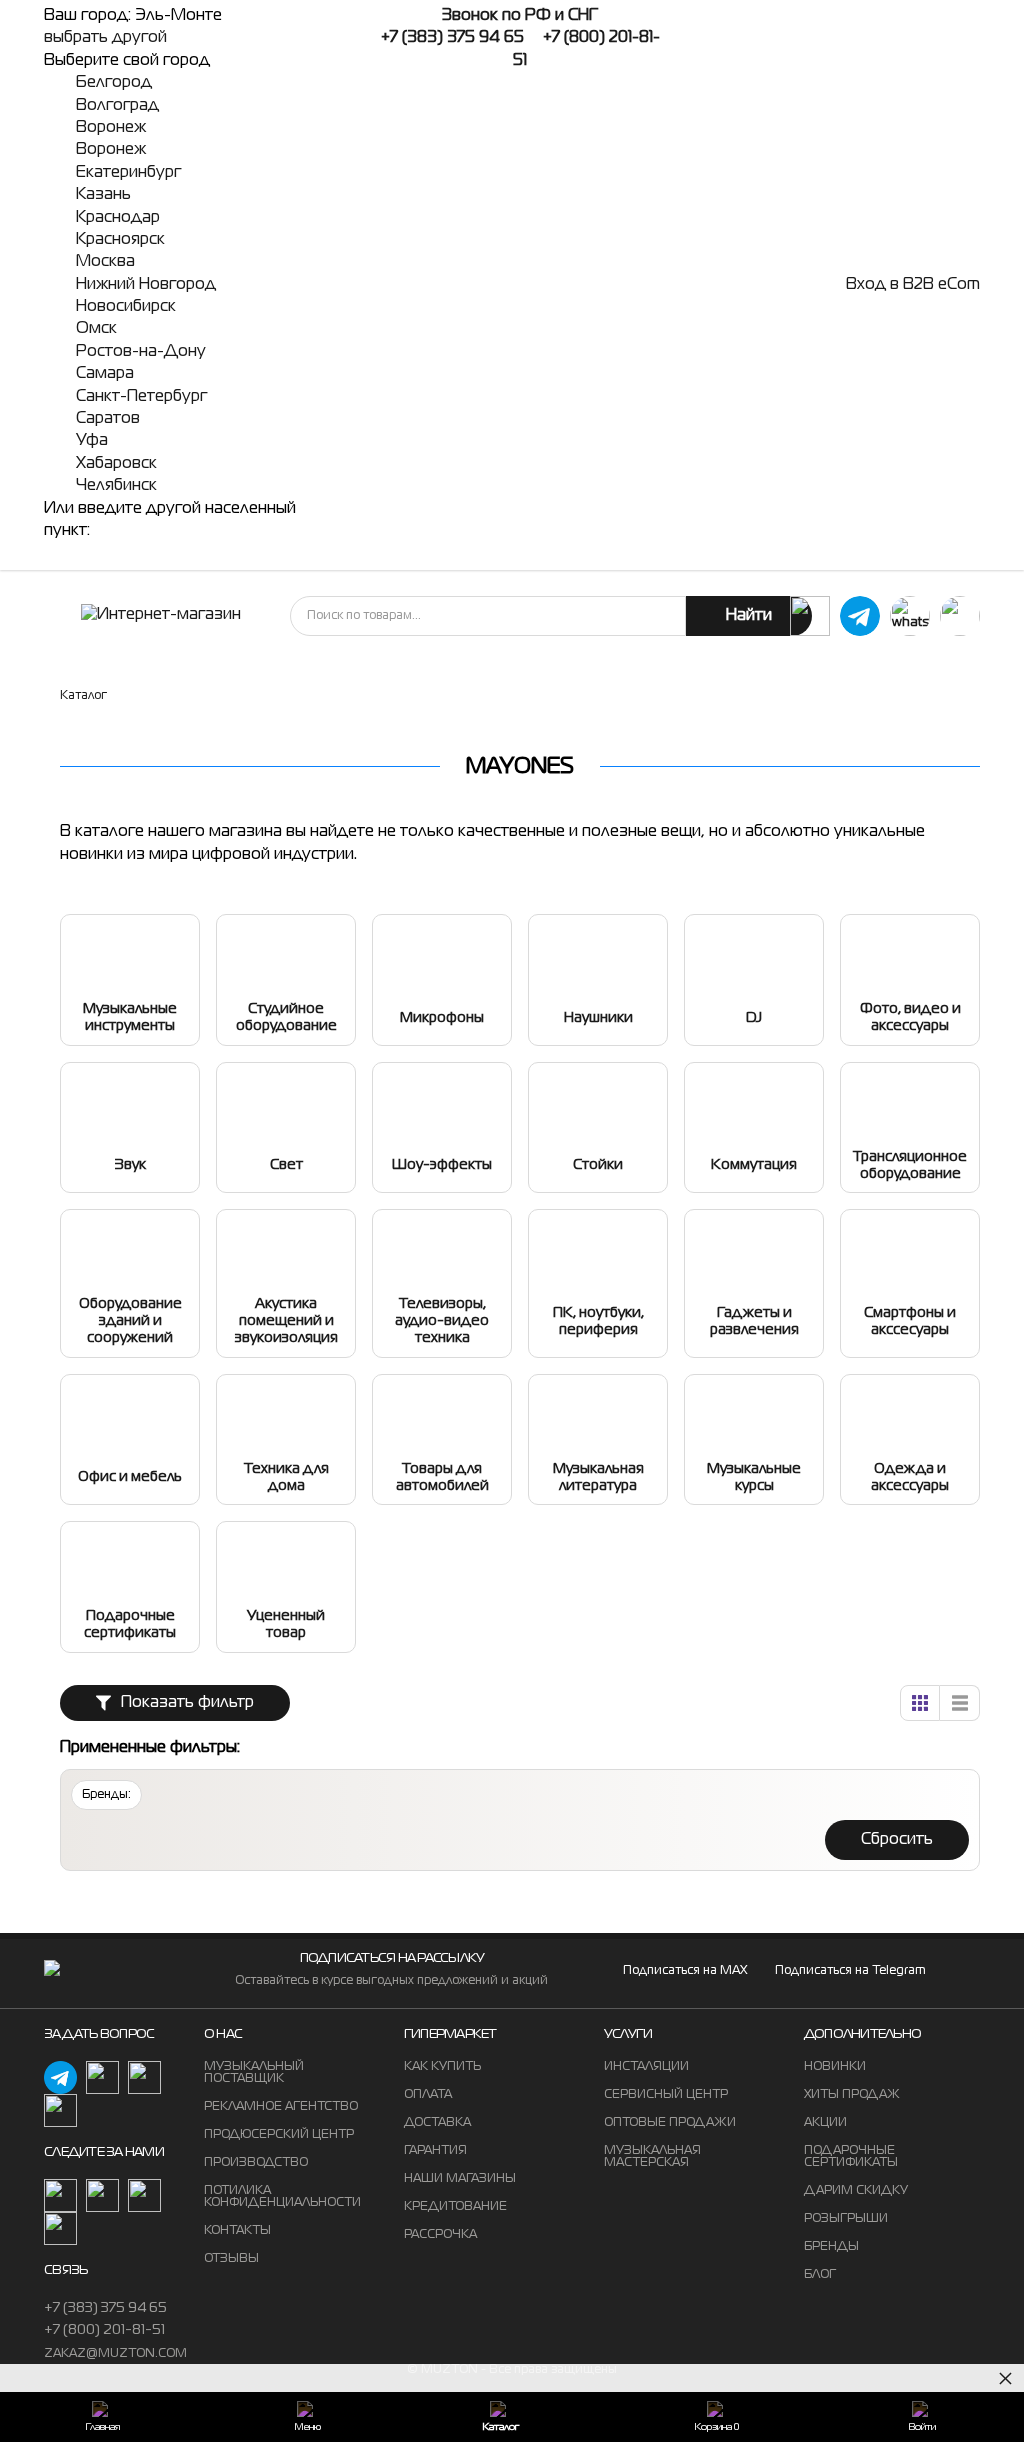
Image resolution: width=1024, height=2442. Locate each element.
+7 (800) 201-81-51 (104, 2330)
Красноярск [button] (120, 240)
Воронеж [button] (111, 128)
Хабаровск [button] (116, 464)
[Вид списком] (960, 1703)
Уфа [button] (92, 441)
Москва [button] (105, 262)
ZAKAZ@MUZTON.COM (115, 2354)
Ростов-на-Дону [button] (141, 352)
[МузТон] (161, 615)
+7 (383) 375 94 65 (105, 2308)
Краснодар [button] (118, 218)
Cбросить (897, 1840)
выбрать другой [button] (105, 38)
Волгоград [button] (117, 106)
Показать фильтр (187, 1703)
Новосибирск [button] (126, 307)
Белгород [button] (114, 83)
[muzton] (810, 616)
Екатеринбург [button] (128, 173)
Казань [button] (103, 195)
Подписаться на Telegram (850, 1971)
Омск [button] (96, 329)
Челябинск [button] (116, 486)
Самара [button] (105, 374)
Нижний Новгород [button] (146, 285)
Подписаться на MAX (685, 1971)
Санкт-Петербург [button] (141, 397)
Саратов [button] (108, 419)
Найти (749, 616)
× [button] (1005, 2377)
